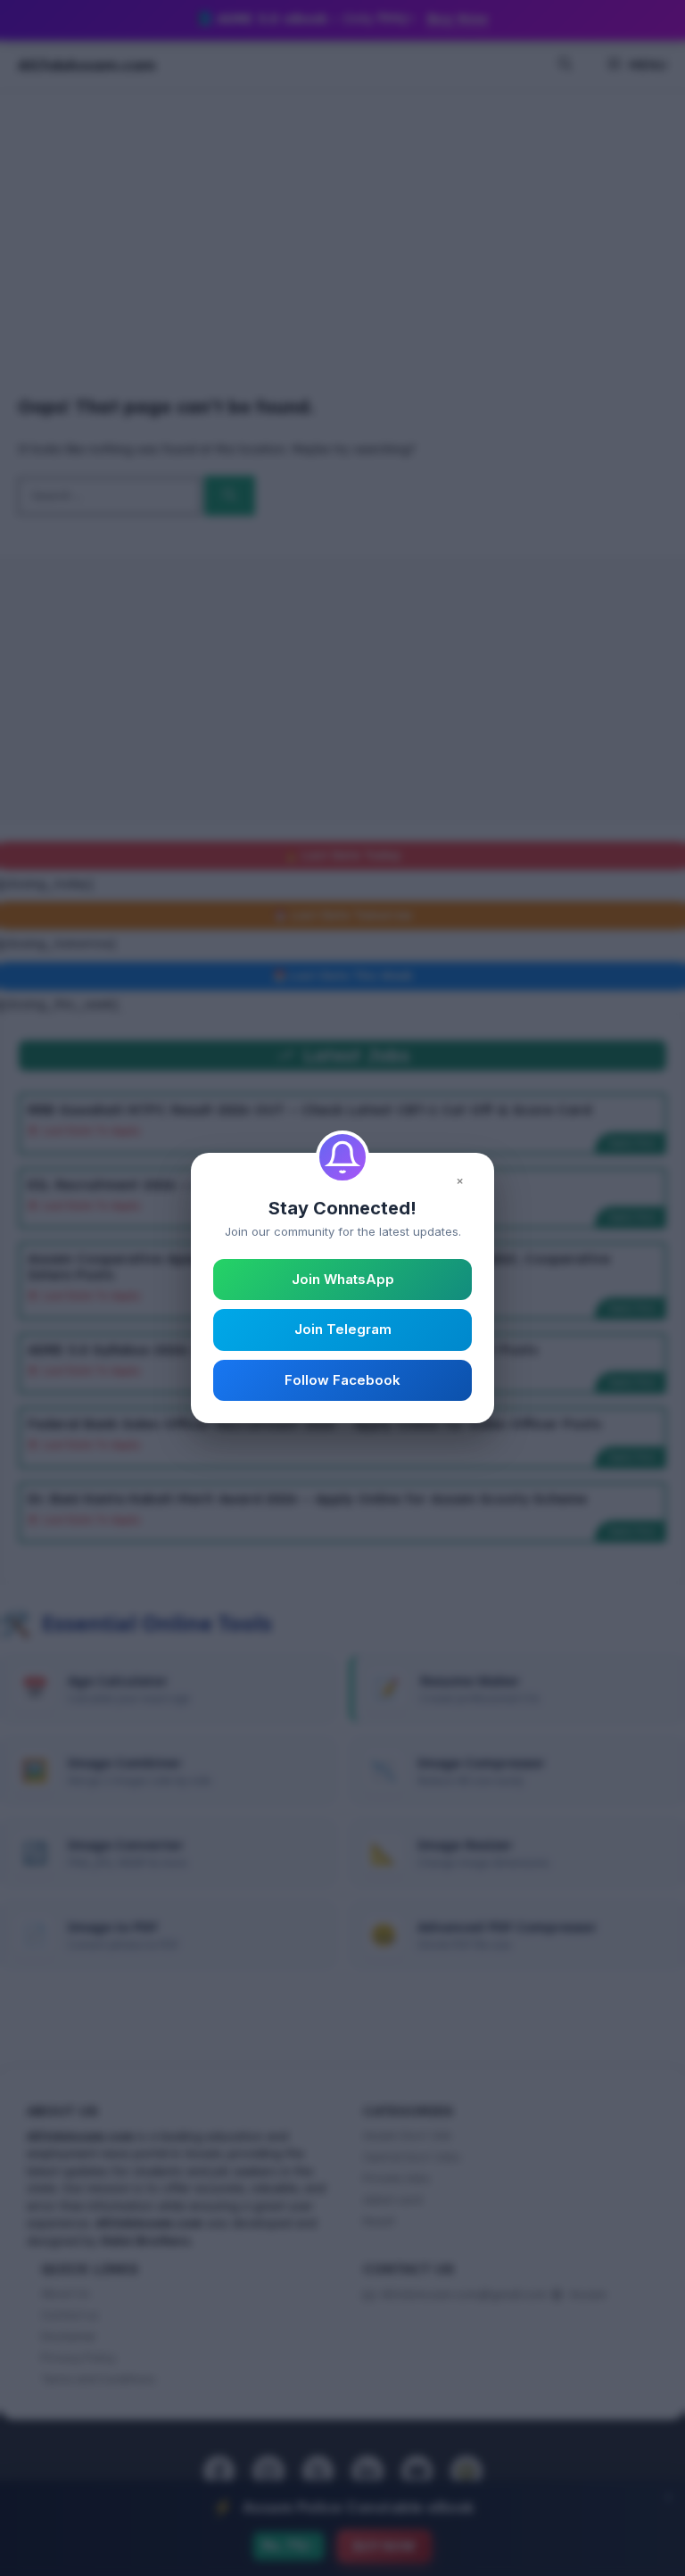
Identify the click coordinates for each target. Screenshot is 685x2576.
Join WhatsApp (343, 1279)
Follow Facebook (342, 1380)
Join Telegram (343, 1329)
